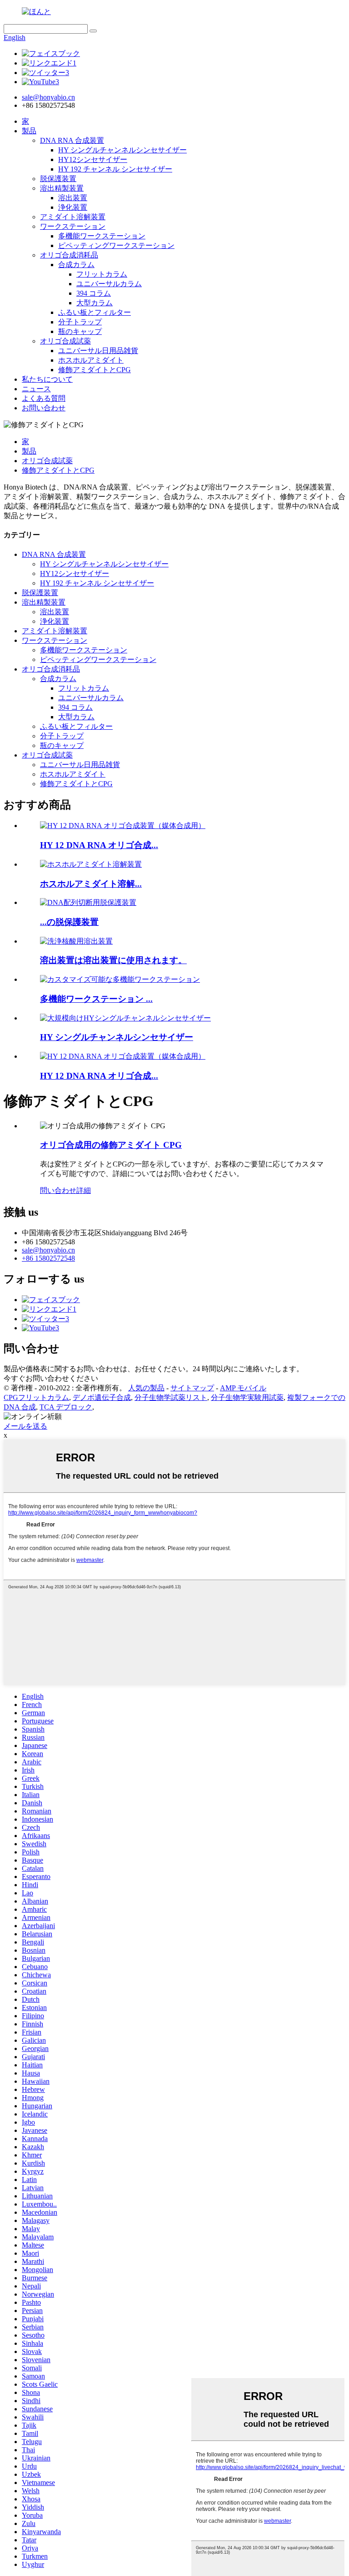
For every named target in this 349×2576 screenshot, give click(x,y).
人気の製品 (146, 1388)
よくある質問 (44, 398)
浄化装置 (73, 207)
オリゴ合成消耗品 (69, 255)
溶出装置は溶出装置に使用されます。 (113, 960)
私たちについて (47, 379)
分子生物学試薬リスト (171, 1397)
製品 (29, 131)
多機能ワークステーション (102, 236)
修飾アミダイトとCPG (95, 370)
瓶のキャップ (80, 331)
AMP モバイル (243, 1388)
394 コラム (94, 293)
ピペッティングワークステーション (116, 245)
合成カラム (76, 265)
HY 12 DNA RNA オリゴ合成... (99, 845)
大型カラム (95, 303)
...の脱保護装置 (69, 922)
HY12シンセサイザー (93, 159)
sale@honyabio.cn (48, 1250)
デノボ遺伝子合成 (102, 1397)
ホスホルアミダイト (91, 360)
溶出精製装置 (62, 188)
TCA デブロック (66, 1407)
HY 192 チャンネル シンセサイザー (115, 169)
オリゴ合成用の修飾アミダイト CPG (111, 1145)
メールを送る (25, 1426)
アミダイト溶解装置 (73, 217)
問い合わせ (58, 1190)
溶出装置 (73, 198)
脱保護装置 (58, 179)
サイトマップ (192, 1388)
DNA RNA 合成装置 (72, 140)
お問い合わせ (44, 408)
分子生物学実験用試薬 (247, 1397)
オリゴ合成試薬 (65, 341)
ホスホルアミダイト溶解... (91, 884)
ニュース (36, 389)
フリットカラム (102, 274)
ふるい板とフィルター (95, 312)
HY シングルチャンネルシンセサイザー (122, 150)
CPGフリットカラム (36, 1397)
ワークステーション (73, 226)
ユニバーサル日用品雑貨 (98, 351)
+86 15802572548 (48, 1258)
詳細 (84, 1190)
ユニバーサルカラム (109, 284)
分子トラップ (80, 322)
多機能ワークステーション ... (96, 999)
